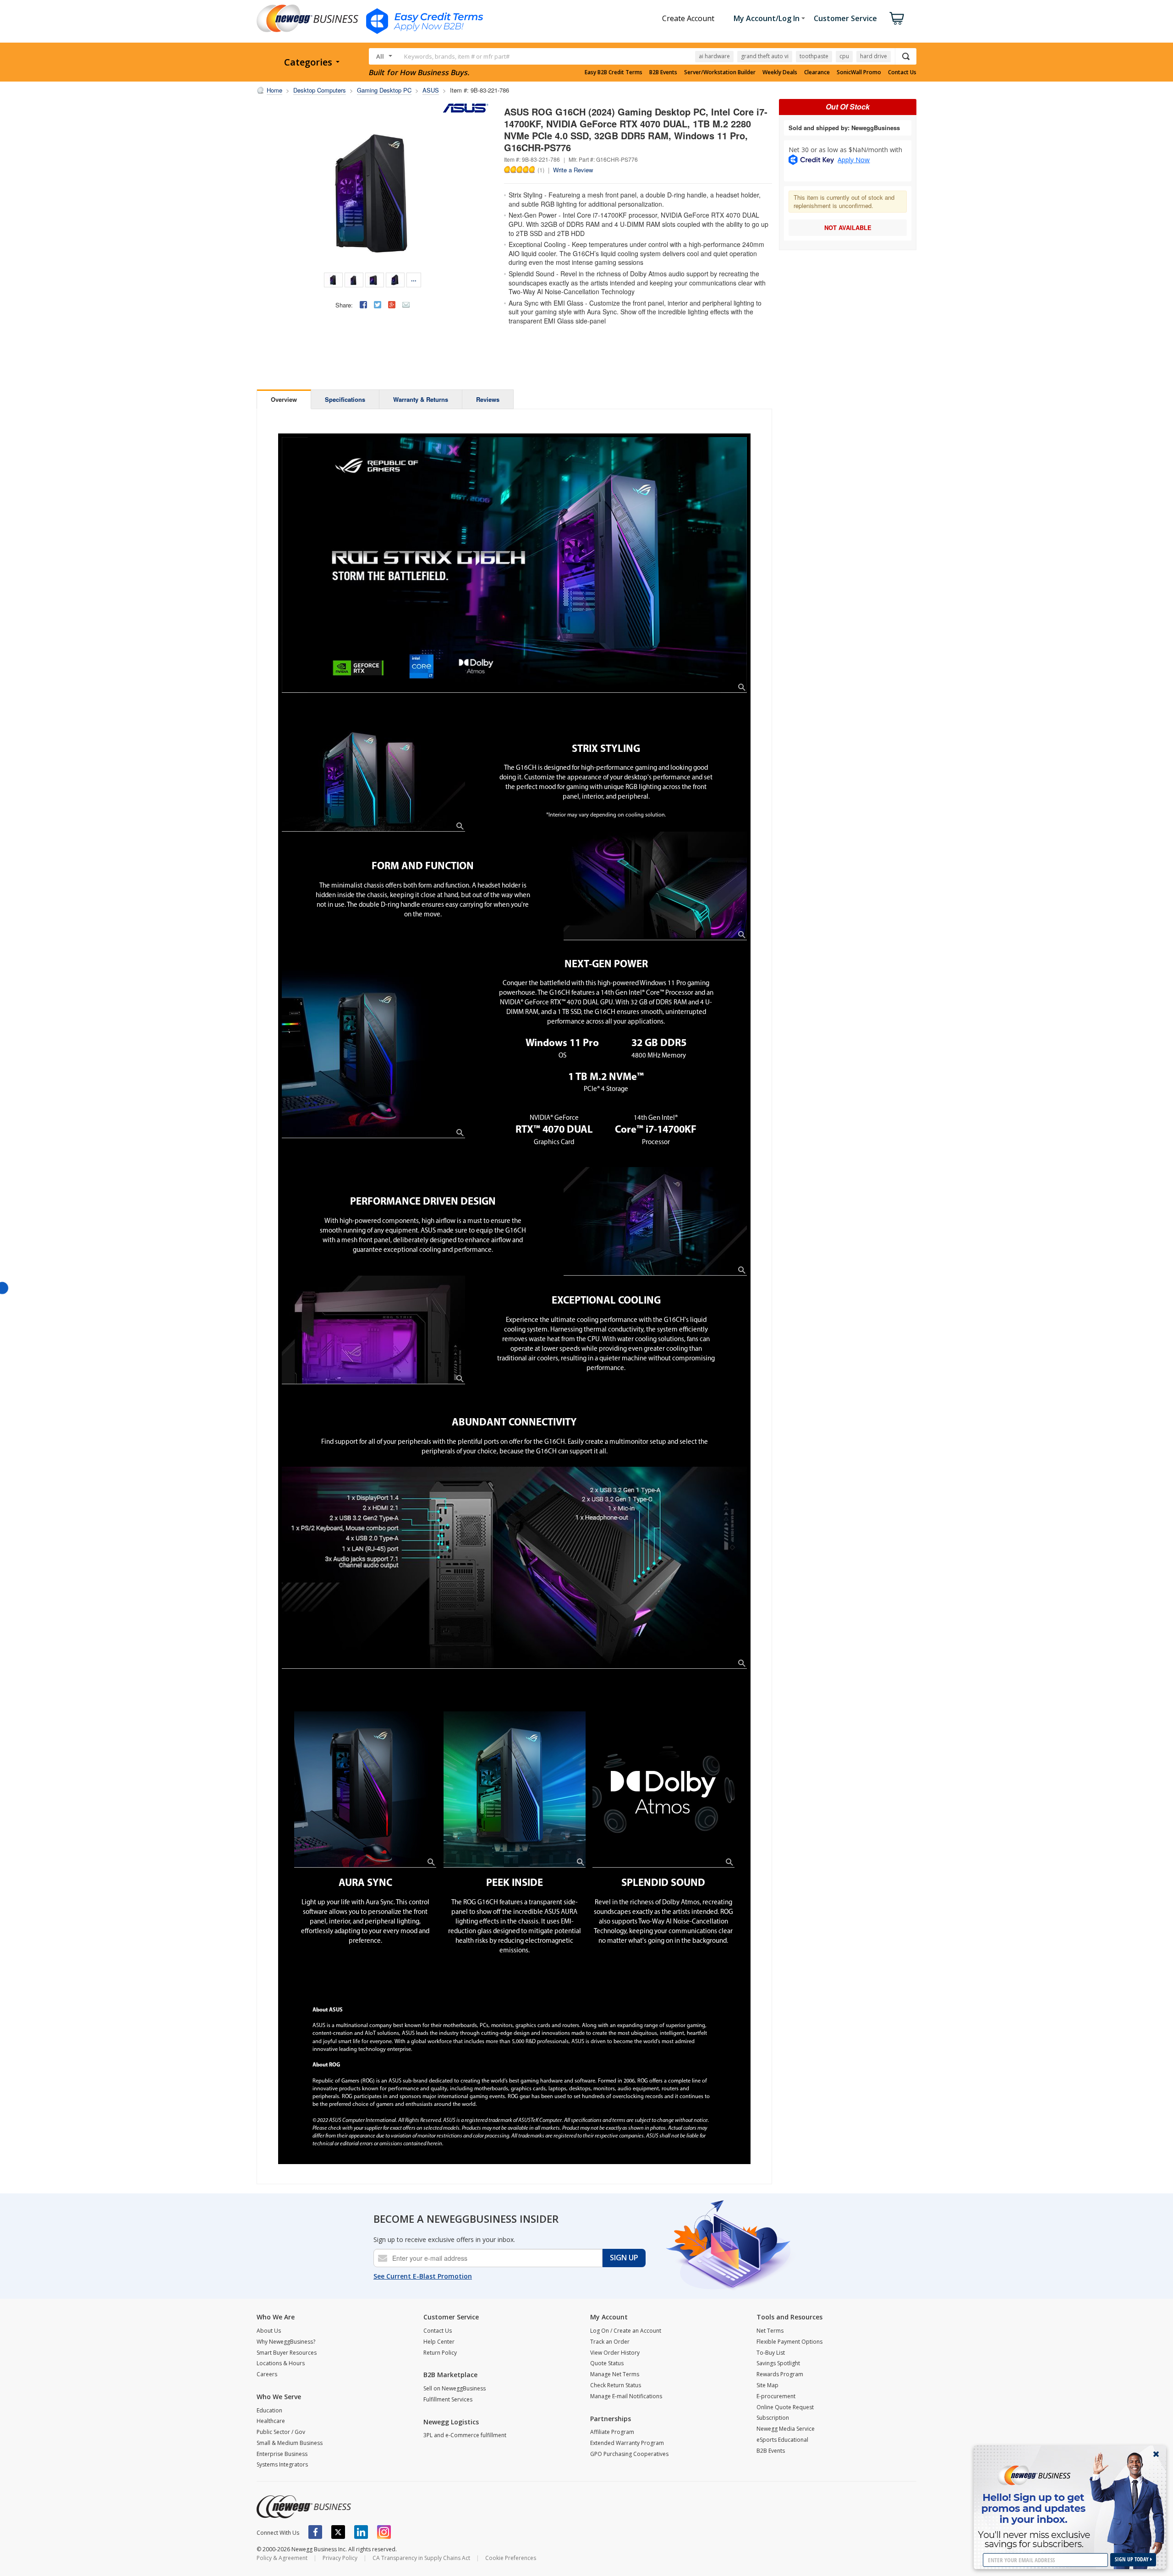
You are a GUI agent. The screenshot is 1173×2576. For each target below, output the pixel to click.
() (541, 170)
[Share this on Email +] (406, 305)
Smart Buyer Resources (287, 2353)
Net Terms (770, 2331)
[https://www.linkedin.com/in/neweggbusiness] (361, 2532)
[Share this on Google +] (392, 305)
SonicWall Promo (859, 72)
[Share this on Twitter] (378, 305)
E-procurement (776, 2396)
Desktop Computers (320, 90)
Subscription (773, 2418)
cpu (844, 56)
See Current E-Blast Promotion (423, 2276)
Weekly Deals (780, 72)
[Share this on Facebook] (363, 305)
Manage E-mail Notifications (626, 2396)
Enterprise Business (282, 2454)
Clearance (817, 72)
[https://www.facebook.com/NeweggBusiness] (315, 2532)
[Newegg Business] (304, 2507)
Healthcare (271, 2421)
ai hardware (714, 56)
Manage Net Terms (615, 2374)
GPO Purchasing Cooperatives (629, 2454)
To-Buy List (771, 2353)
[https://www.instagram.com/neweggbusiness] (384, 2532)
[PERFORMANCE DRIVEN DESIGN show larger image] (655, 1221)
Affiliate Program (612, 2432)
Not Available (848, 227)
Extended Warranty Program (627, 2443)
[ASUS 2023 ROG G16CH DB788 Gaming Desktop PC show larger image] (515, 565)
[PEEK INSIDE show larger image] (515, 1789)
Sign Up (624, 2258)
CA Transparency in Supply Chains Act (421, 2558)
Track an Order (610, 2342)
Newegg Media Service (786, 2429)
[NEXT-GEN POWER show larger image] (373, 1054)
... (414, 279)
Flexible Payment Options (789, 2342)
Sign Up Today (1132, 2559)
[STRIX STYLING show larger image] (373, 777)
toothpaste (814, 56)
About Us (269, 2331)
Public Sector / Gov (281, 2432)
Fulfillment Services (448, 2399)
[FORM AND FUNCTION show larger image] (655, 886)
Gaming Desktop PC (384, 90)
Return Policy (440, 2353)
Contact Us (902, 72)
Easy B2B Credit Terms (614, 72)
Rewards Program (780, 2374)
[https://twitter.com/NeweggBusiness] (338, 2532)
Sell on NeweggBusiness (455, 2388)
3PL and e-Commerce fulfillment (465, 2435)
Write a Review (573, 170)
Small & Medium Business (290, 2443)
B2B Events (663, 72)
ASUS (431, 90)
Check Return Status (616, 2385)
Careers (267, 2374)
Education (269, 2410)
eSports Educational (782, 2440)
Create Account (688, 18)
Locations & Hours (281, 2363)
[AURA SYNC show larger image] (365, 1789)
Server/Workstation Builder (720, 72)
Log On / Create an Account (626, 2331)
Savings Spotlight (778, 2363)
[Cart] (897, 18)
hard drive (874, 56)
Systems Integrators (282, 2464)
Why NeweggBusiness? (286, 2342)
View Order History (615, 2353)
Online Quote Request (785, 2407)
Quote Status (607, 2363)
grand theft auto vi (765, 56)
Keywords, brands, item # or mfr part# (457, 56)
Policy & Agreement (282, 2558)
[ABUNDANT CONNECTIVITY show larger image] (515, 1568)
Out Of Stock (848, 107)
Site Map (767, 2385)
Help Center (439, 2342)
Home (274, 90)
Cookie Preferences (511, 2558)
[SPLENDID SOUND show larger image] (663, 1789)
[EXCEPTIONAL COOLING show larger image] (373, 1330)
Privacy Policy (340, 2558)
